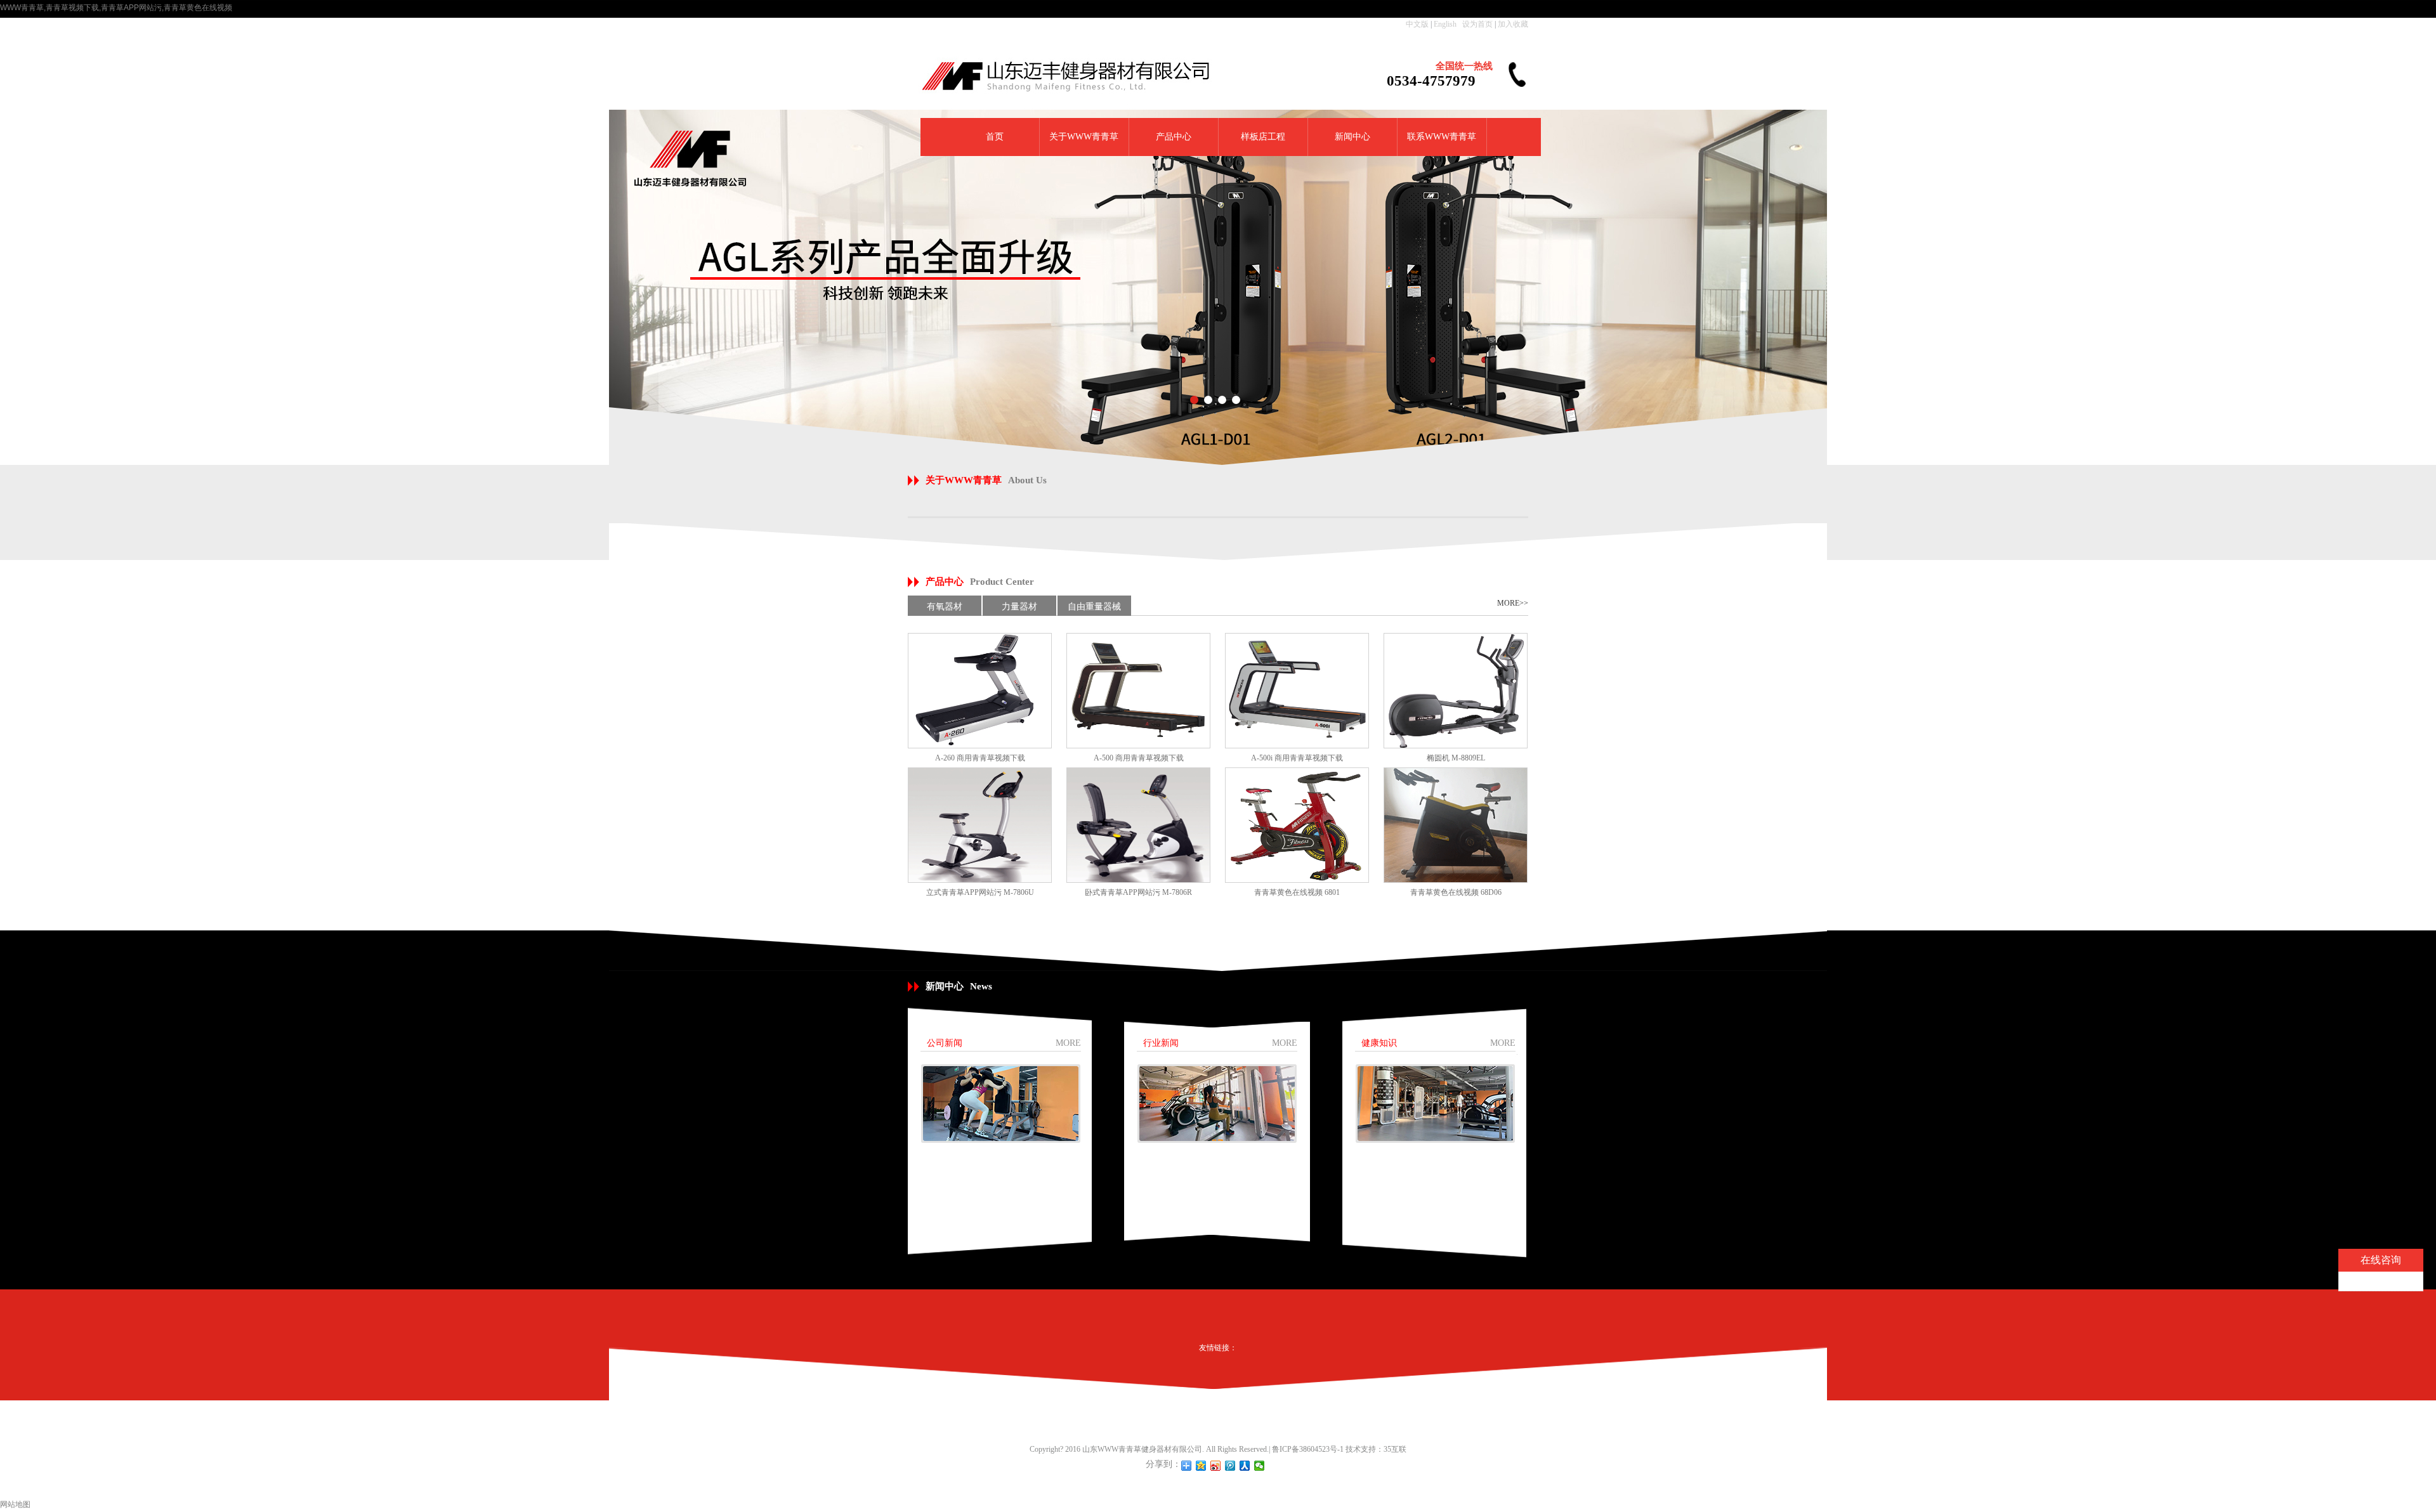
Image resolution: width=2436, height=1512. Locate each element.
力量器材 (1019, 607)
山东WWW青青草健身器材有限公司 (1142, 1449)
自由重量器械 (1094, 607)
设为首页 (1477, 24)
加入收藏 (1513, 24)
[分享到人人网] (1245, 1466)
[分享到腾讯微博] (1230, 1466)
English (1445, 24)
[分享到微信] (1260, 1466)
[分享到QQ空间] (1201, 1466)
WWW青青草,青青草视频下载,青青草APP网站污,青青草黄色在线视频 (116, 8)
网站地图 (15, 1504)
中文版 (1417, 24)
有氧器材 (945, 607)
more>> (1513, 603)
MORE (1068, 1043)
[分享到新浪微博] (1216, 1466)
